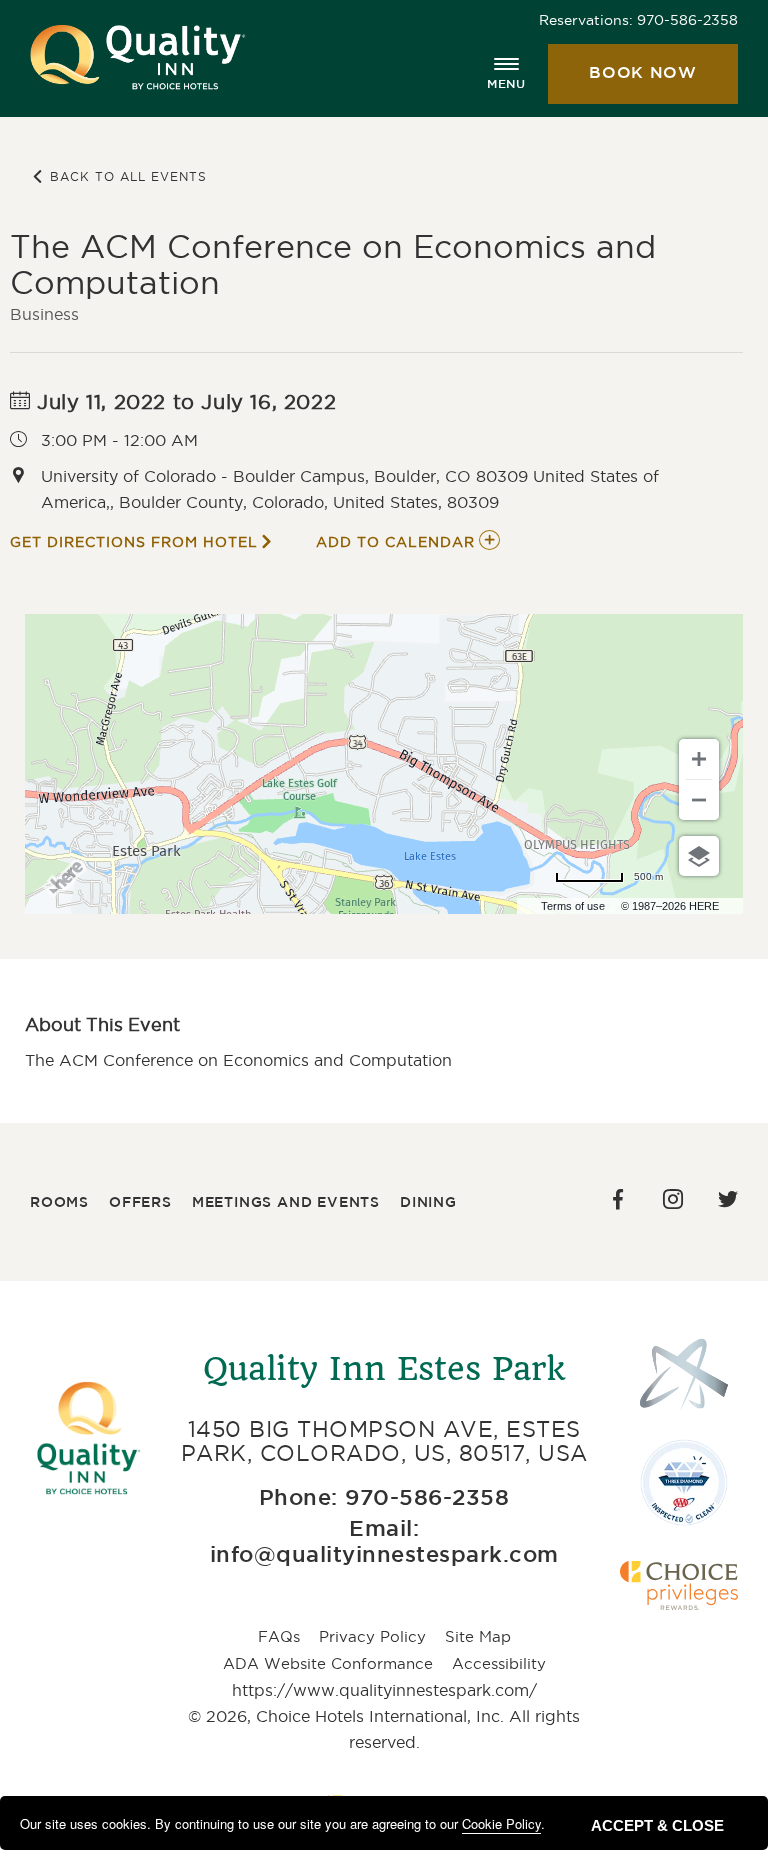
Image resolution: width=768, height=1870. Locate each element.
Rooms (59, 1203)
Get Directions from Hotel (134, 542)
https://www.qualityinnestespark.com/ (384, 1690)
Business (44, 314)
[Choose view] (699, 856)
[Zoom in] (699, 759)
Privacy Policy (372, 1636)
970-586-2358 (687, 20)
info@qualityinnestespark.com (384, 1556)
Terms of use (573, 906)
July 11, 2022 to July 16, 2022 (184, 402)
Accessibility (499, 1663)
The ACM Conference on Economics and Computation (333, 264)
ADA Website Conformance (328, 1663)
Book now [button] (622, 85)
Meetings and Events (286, 1203)
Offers (140, 1203)
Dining (428, 1203)
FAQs (279, 1636)
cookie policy (501, 1823)
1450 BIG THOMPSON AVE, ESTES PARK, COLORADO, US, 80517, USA (384, 1441)
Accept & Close (657, 1825)
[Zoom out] (699, 800)
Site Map (478, 1636)
